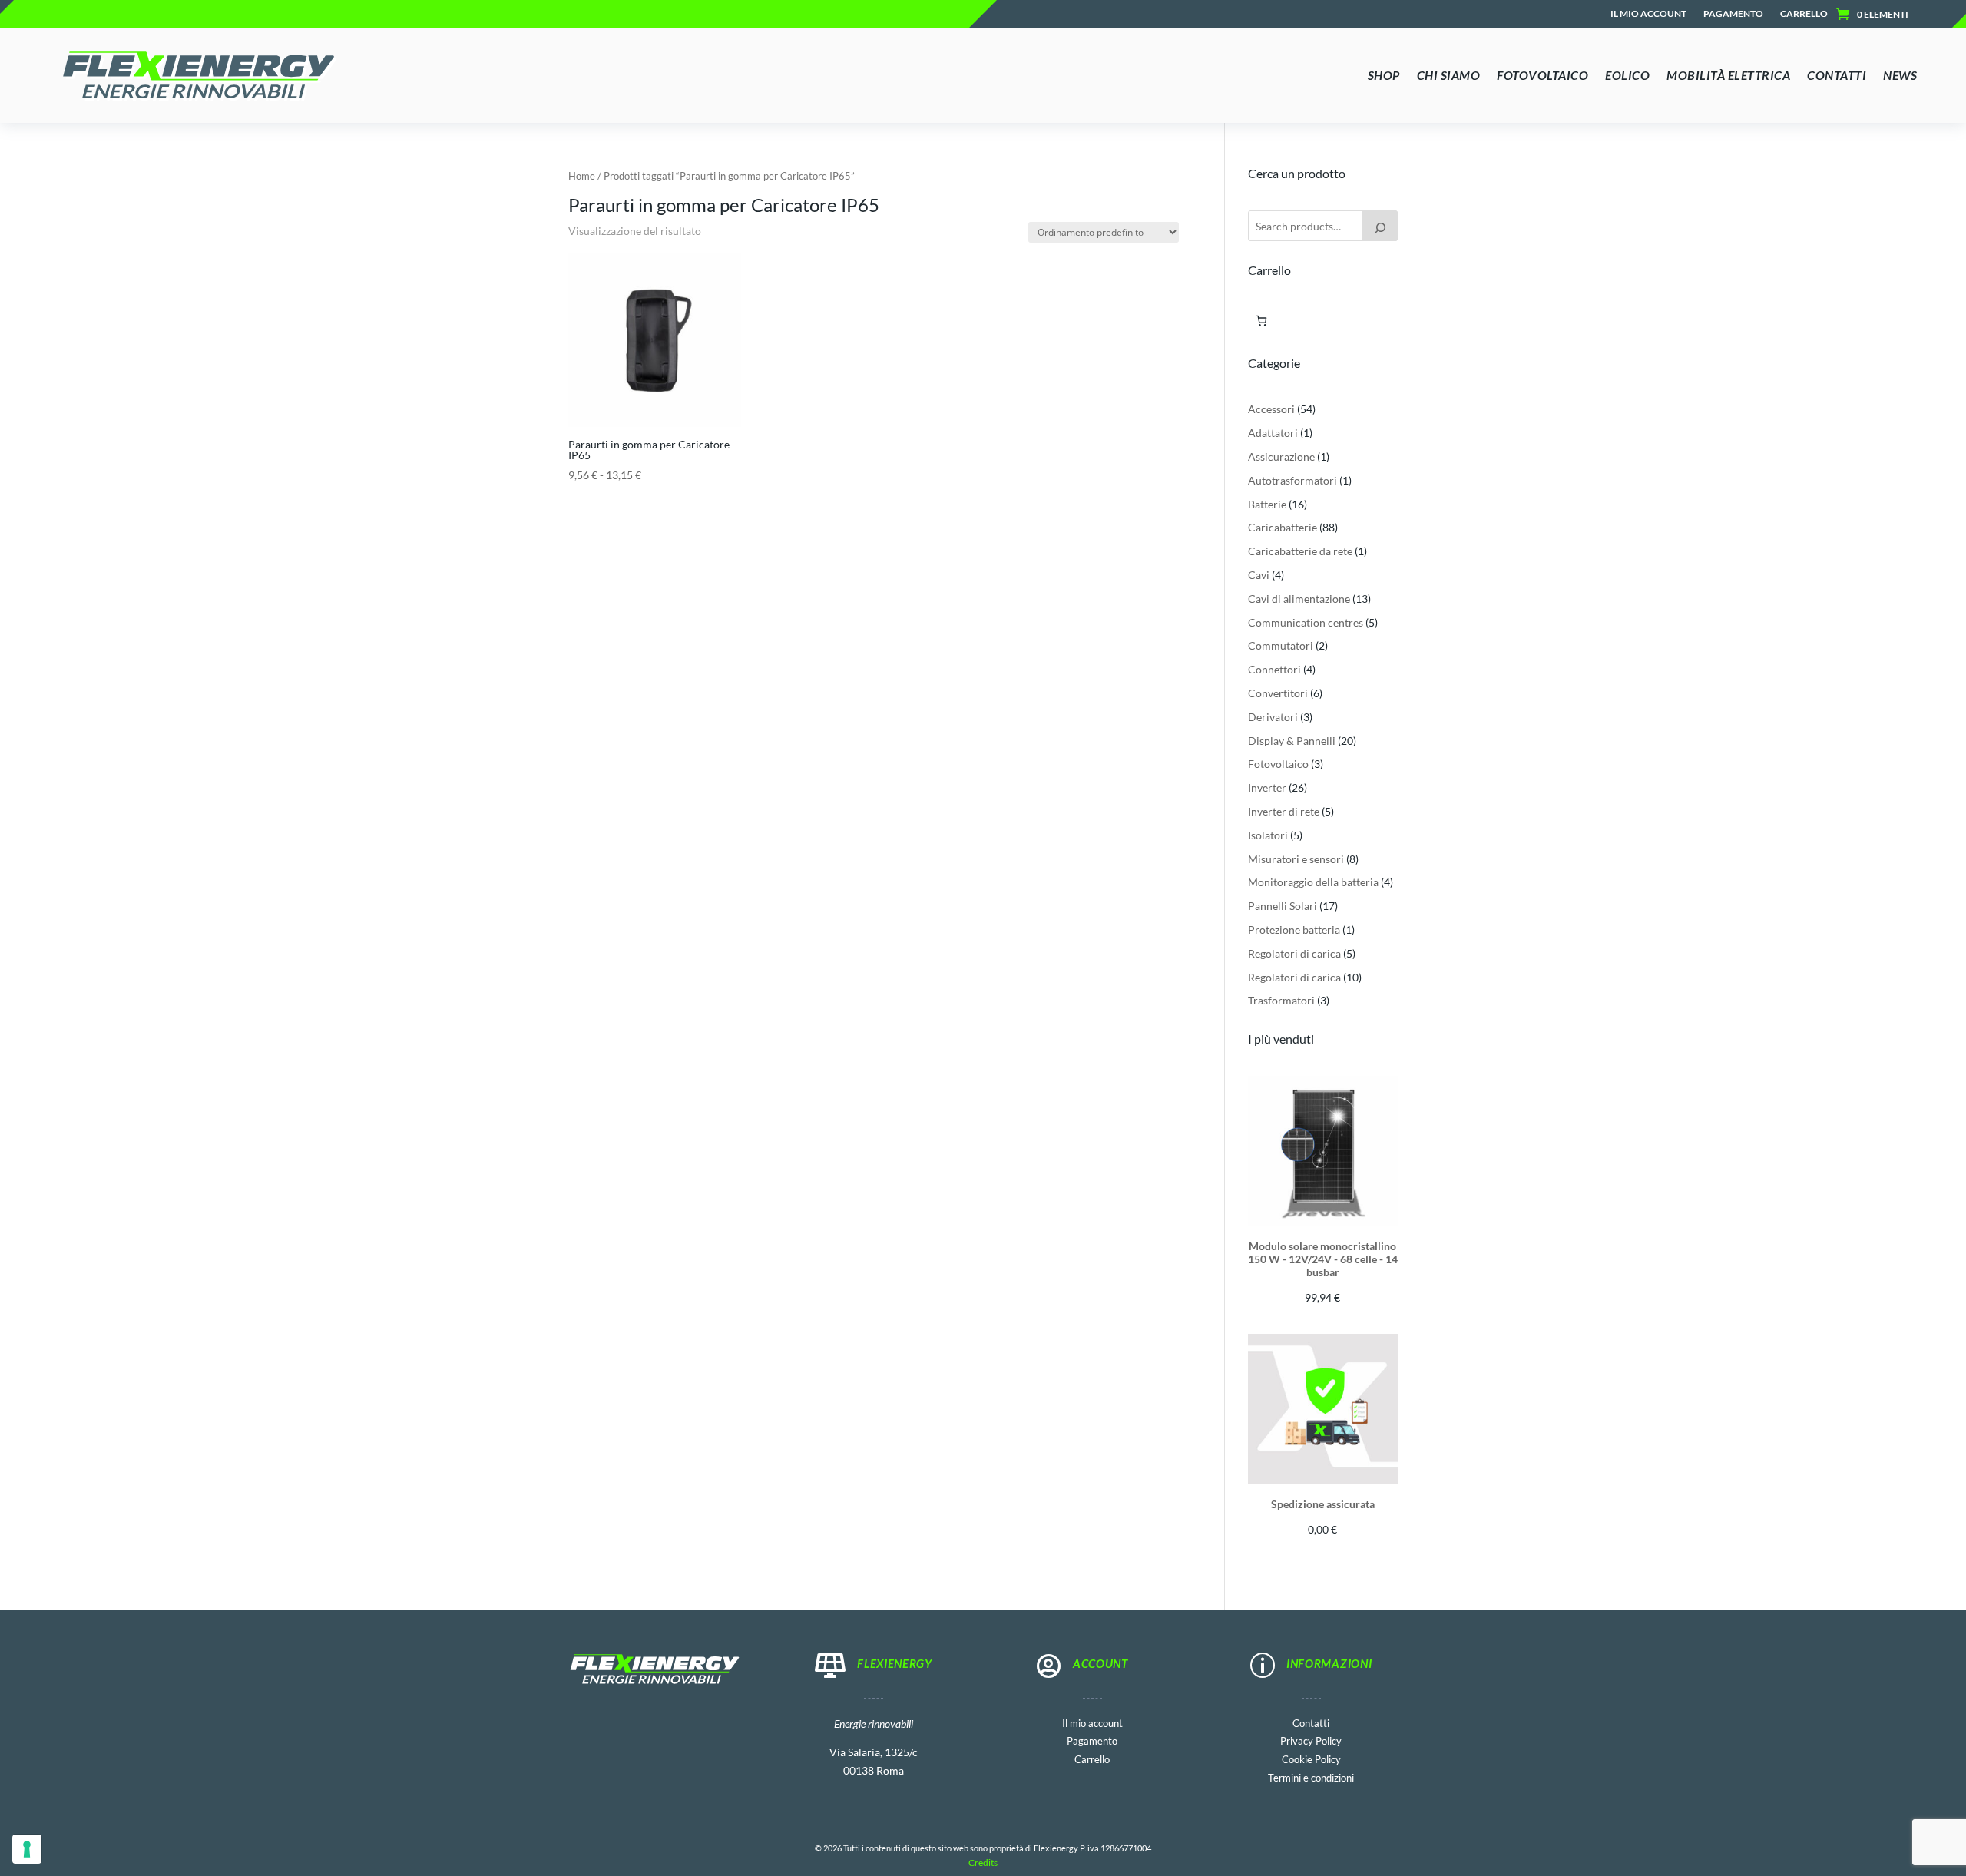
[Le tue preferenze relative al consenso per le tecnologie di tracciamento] (27, 1849)
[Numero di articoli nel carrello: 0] (1261, 321)
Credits (983, 1863)
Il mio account (1648, 14)
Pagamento (1733, 14)
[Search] (1380, 226)
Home (582, 176)
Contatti (1311, 1722)
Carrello (1804, 14)
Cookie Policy (1311, 1758)
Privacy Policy (1311, 1740)
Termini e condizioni (1311, 1777)
